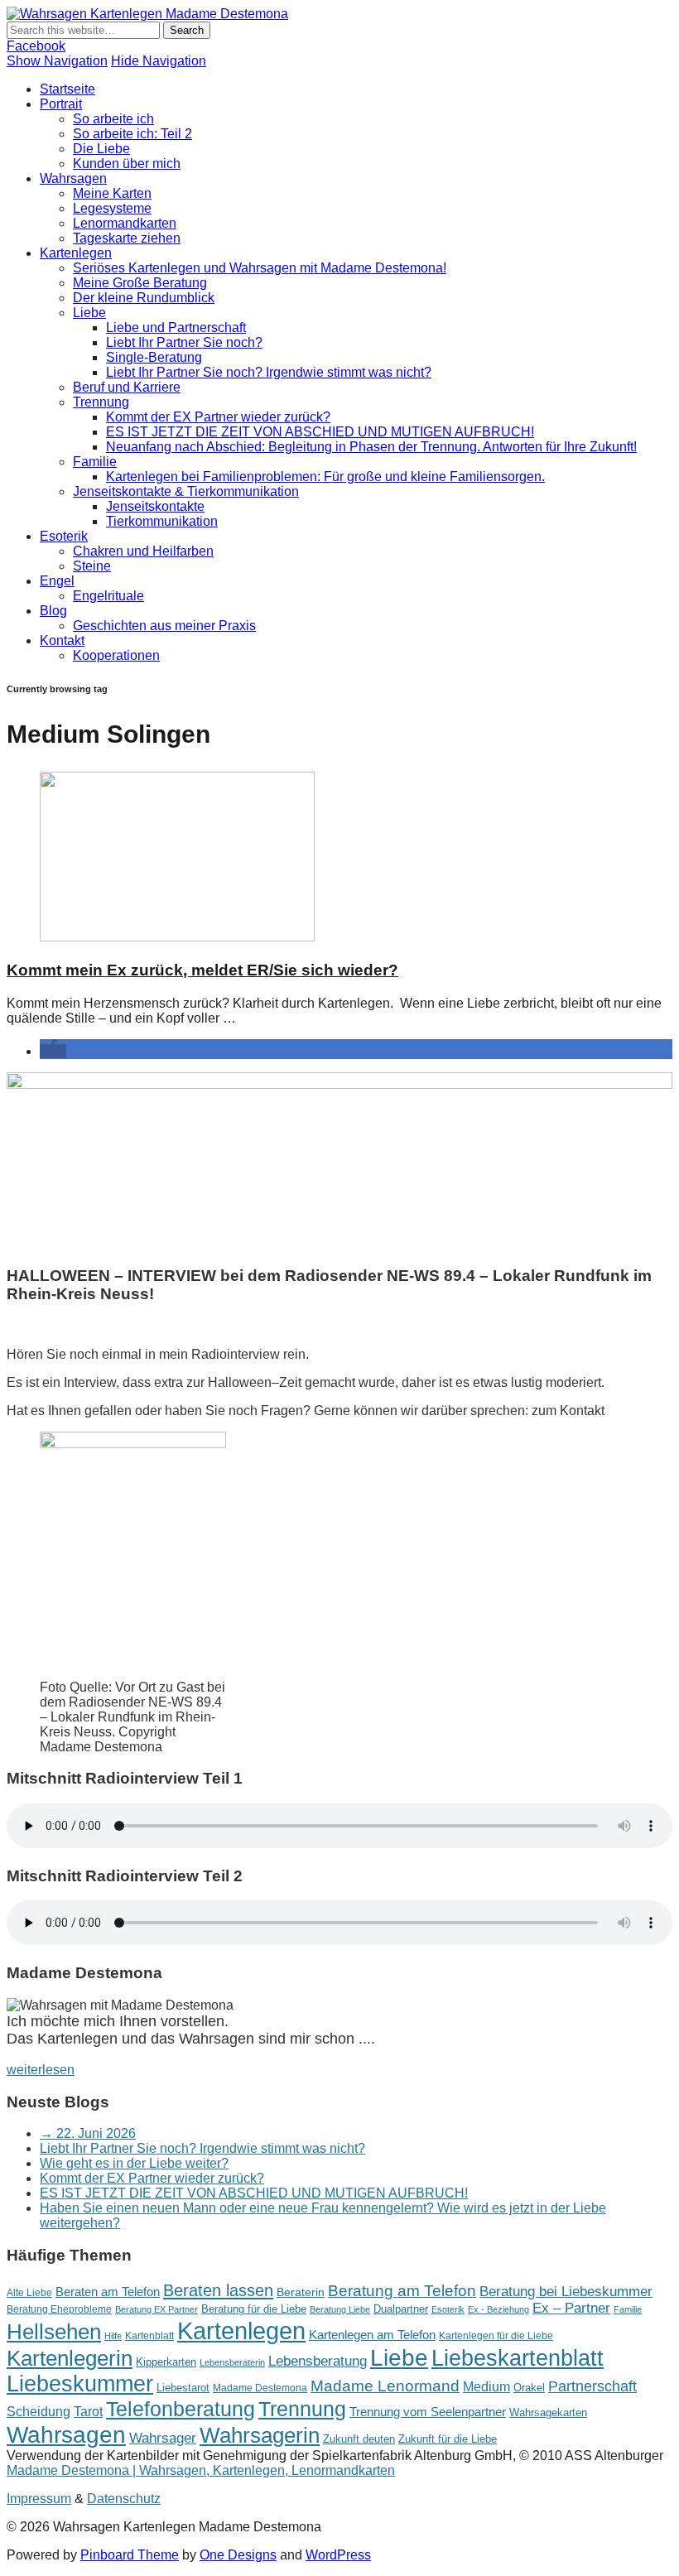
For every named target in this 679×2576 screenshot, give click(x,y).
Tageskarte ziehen (127, 238)
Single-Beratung (154, 357)
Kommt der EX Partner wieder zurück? (218, 417)
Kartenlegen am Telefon (372, 2335)
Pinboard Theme (130, 2555)
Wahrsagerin (260, 2435)
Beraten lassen (218, 2290)
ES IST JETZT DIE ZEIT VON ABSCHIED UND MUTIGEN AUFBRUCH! (320, 432)
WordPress (338, 2555)
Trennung (101, 402)
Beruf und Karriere (127, 387)
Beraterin (301, 2292)
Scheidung (39, 2411)
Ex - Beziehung (498, 2309)
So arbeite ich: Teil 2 (132, 134)
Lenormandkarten (125, 223)
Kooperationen (116, 655)
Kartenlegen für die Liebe (496, 2336)
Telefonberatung (181, 2409)
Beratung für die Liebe (254, 2309)
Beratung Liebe (340, 2309)
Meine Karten (112, 193)
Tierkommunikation (162, 521)
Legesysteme (112, 208)
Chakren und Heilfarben (143, 551)
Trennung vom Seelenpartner (428, 2412)
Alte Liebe (29, 2293)
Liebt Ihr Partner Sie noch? (184, 342)
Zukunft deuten (359, 2439)
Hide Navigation (159, 61)
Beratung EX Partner (157, 2309)
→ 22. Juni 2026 (88, 2133)
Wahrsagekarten (548, 2412)
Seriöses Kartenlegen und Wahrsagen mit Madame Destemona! (260, 268)
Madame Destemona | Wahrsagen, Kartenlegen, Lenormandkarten (201, 2470)
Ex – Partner (571, 2308)
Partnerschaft (592, 2386)
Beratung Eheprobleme (59, 2309)
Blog (53, 611)
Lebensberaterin (232, 2362)
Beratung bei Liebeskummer (566, 2292)
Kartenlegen (76, 253)
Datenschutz (124, 2499)
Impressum (39, 2499)
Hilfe (113, 2336)
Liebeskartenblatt (518, 2358)
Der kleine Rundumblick (144, 298)
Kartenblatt (149, 2336)
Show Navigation (57, 61)
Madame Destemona (260, 2388)
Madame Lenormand (385, 2386)
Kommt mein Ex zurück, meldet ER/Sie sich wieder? (202, 970)
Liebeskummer (80, 2384)
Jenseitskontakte (155, 506)
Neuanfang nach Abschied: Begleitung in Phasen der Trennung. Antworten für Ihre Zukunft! (371, 447)
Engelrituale (108, 596)
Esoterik (64, 536)
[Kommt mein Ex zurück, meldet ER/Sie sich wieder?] (177, 937)
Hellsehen (54, 2332)
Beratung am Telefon (402, 2291)
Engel (57, 581)
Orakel (529, 2388)
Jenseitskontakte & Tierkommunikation (186, 491)
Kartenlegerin (70, 2358)
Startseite (67, 89)
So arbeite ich (113, 119)
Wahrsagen (73, 178)
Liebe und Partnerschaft (176, 327)
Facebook (36, 46)
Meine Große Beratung (140, 283)
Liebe (89, 313)
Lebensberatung (318, 2361)
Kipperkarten (166, 2362)
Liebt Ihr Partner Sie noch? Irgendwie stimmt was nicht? (269, 372)
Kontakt (62, 640)
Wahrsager (163, 2438)
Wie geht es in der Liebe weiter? (134, 2163)
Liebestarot (183, 2388)
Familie (95, 462)
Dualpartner (401, 2309)
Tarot (88, 2411)
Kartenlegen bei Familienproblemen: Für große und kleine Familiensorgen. (325, 477)
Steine (92, 566)
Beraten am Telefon (108, 2292)
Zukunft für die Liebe (448, 2439)
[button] (53, 1051)
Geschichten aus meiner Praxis (164, 626)
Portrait (61, 104)
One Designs (238, 2555)
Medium (486, 2386)
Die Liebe (101, 149)
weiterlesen (41, 2070)
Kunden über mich (127, 164)
